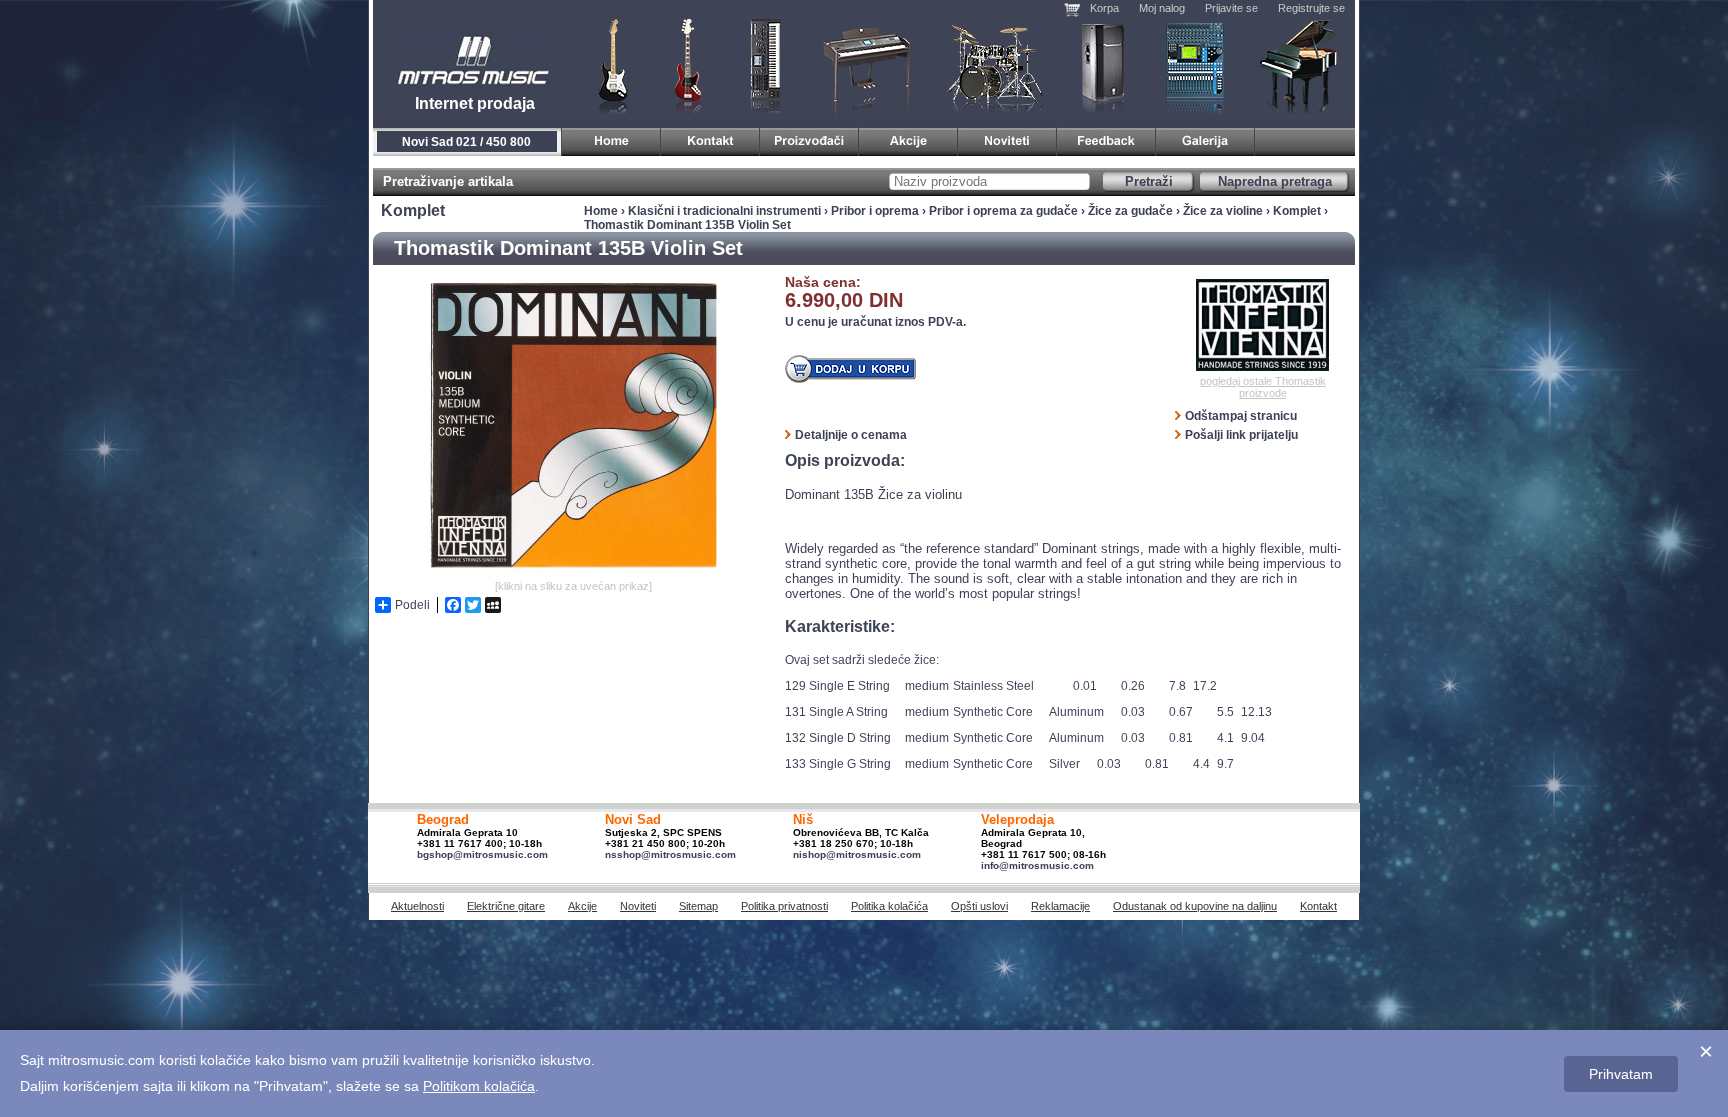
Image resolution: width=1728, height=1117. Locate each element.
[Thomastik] (1262, 325)
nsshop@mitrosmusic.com (670, 854)
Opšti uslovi (979, 906)
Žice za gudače (1130, 211)
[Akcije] (908, 138)
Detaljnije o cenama (851, 435)
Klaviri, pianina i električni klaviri (867, 65)
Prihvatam (1621, 1074)
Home (601, 211)
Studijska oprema (1195, 65)
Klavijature (764, 65)
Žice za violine (1223, 211)
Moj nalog (1162, 8)
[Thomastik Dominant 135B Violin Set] (573, 571)
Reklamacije (1060, 906)
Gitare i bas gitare (607, 65)
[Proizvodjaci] (809, 138)
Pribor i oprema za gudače (1003, 211)
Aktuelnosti (417, 906)
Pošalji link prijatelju (1241, 435)
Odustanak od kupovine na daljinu (1195, 906)
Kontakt (1318, 906)
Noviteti (638, 906)
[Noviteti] (1007, 138)
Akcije (582, 906)
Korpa (1104, 8)
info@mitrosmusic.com (1037, 865)
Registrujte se (1311, 8)
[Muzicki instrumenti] (611, 138)
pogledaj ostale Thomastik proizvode (1263, 387)
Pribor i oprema (875, 211)
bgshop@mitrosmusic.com (482, 854)
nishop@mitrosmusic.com (857, 854)
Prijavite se (1231, 8)
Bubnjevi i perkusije (995, 65)
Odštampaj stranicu (1241, 416)
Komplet (1297, 211)
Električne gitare (506, 906)
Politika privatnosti (784, 906)
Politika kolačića (889, 906)
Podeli (412, 605)
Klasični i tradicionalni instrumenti (1300, 65)
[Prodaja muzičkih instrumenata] (710, 138)
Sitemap (698, 906)
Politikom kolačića (479, 1086)
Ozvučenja (1102, 65)
